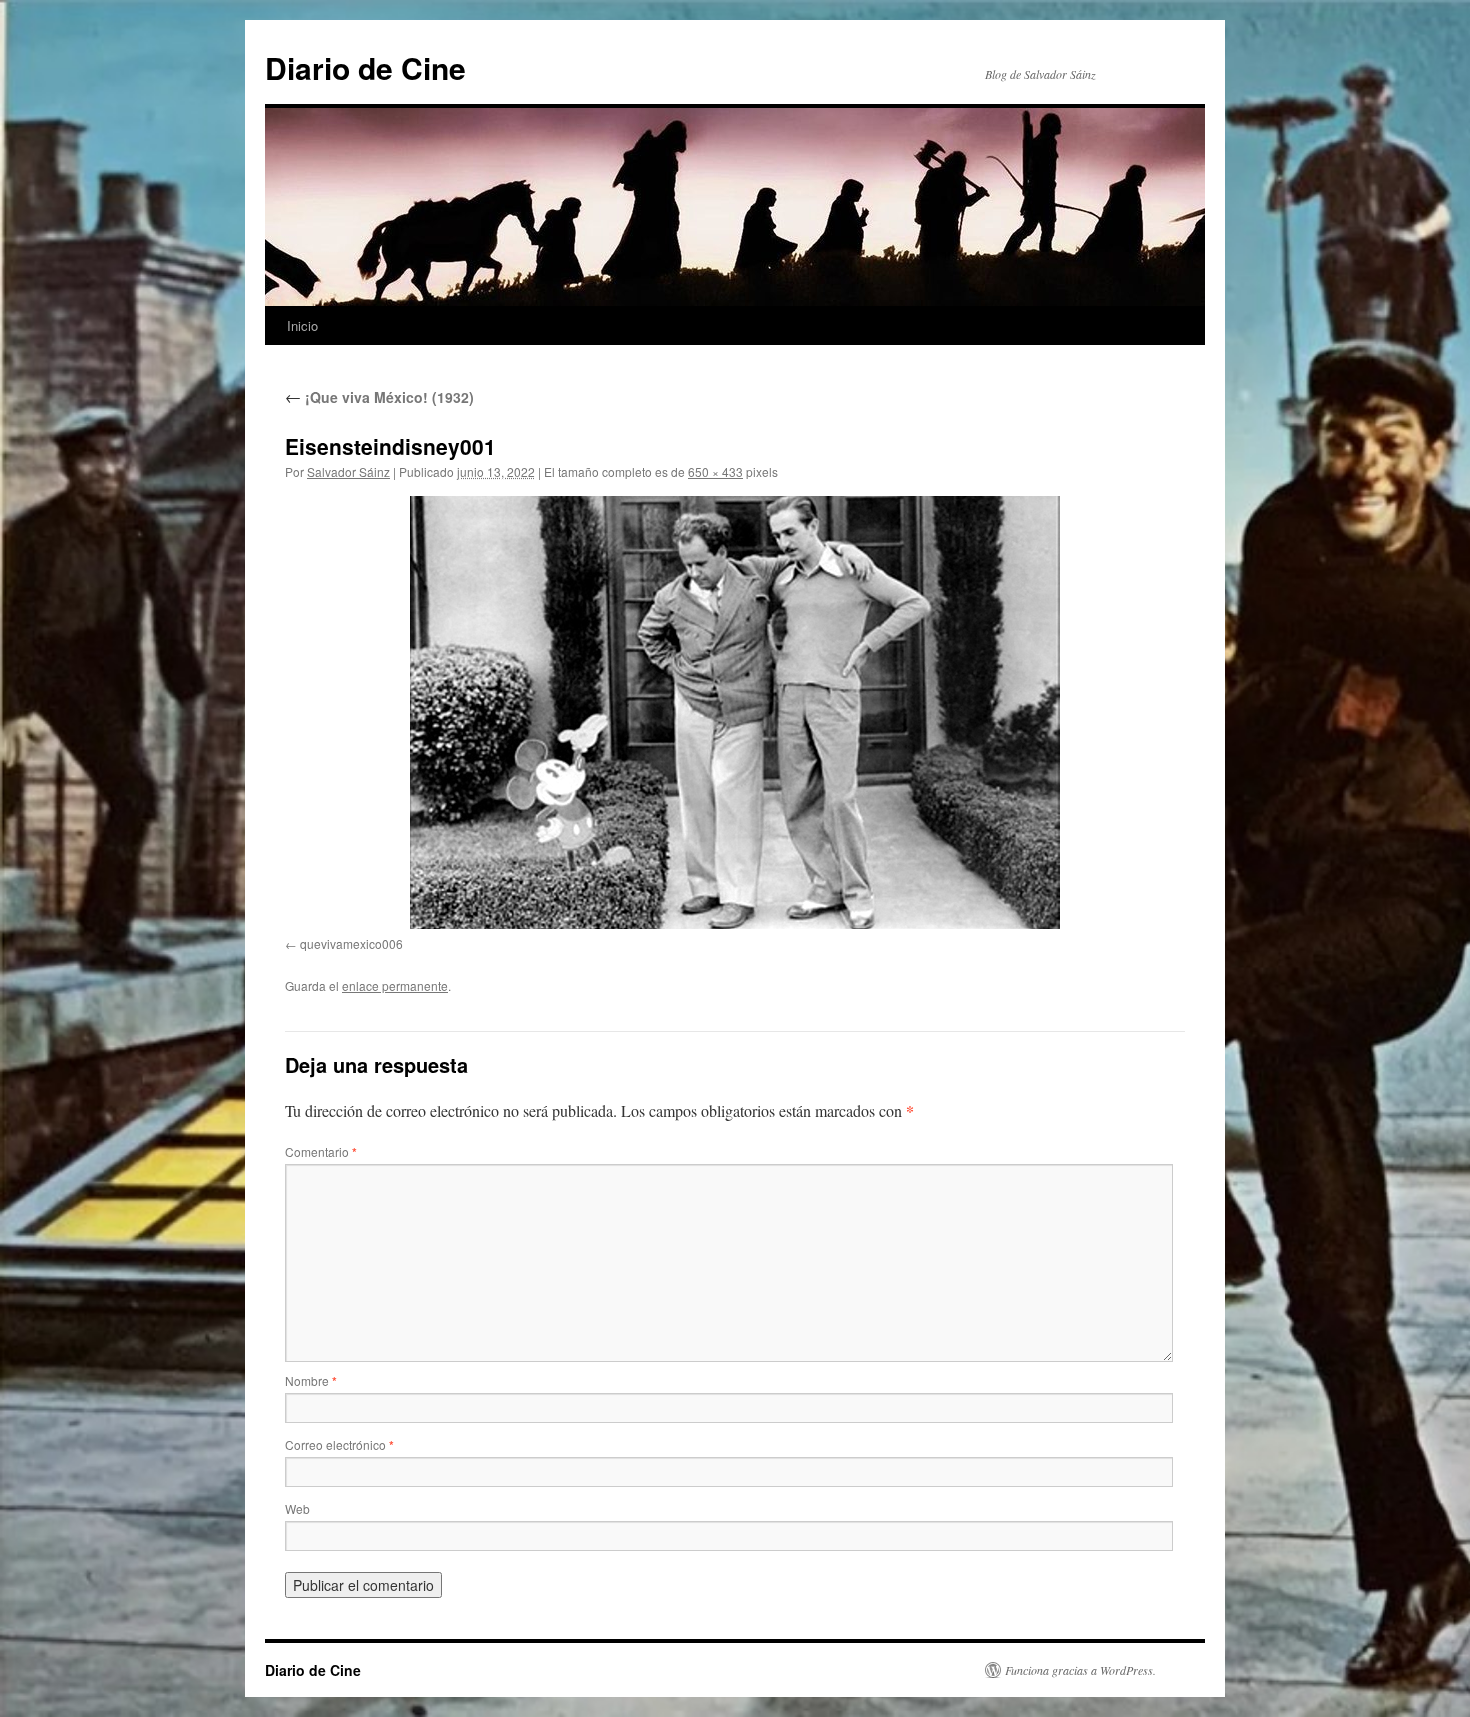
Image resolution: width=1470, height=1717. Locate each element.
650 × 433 (715, 471)
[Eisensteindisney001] (735, 712)
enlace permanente (395, 985)
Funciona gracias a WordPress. (1080, 1670)
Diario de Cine (365, 67)
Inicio (302, 325)
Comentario (321, 1151)
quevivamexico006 (351, 943)
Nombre (311, 1380)
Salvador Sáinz (348, 471)
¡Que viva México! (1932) (379, 397)
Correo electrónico (339, 1444)
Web (297, 1508)
